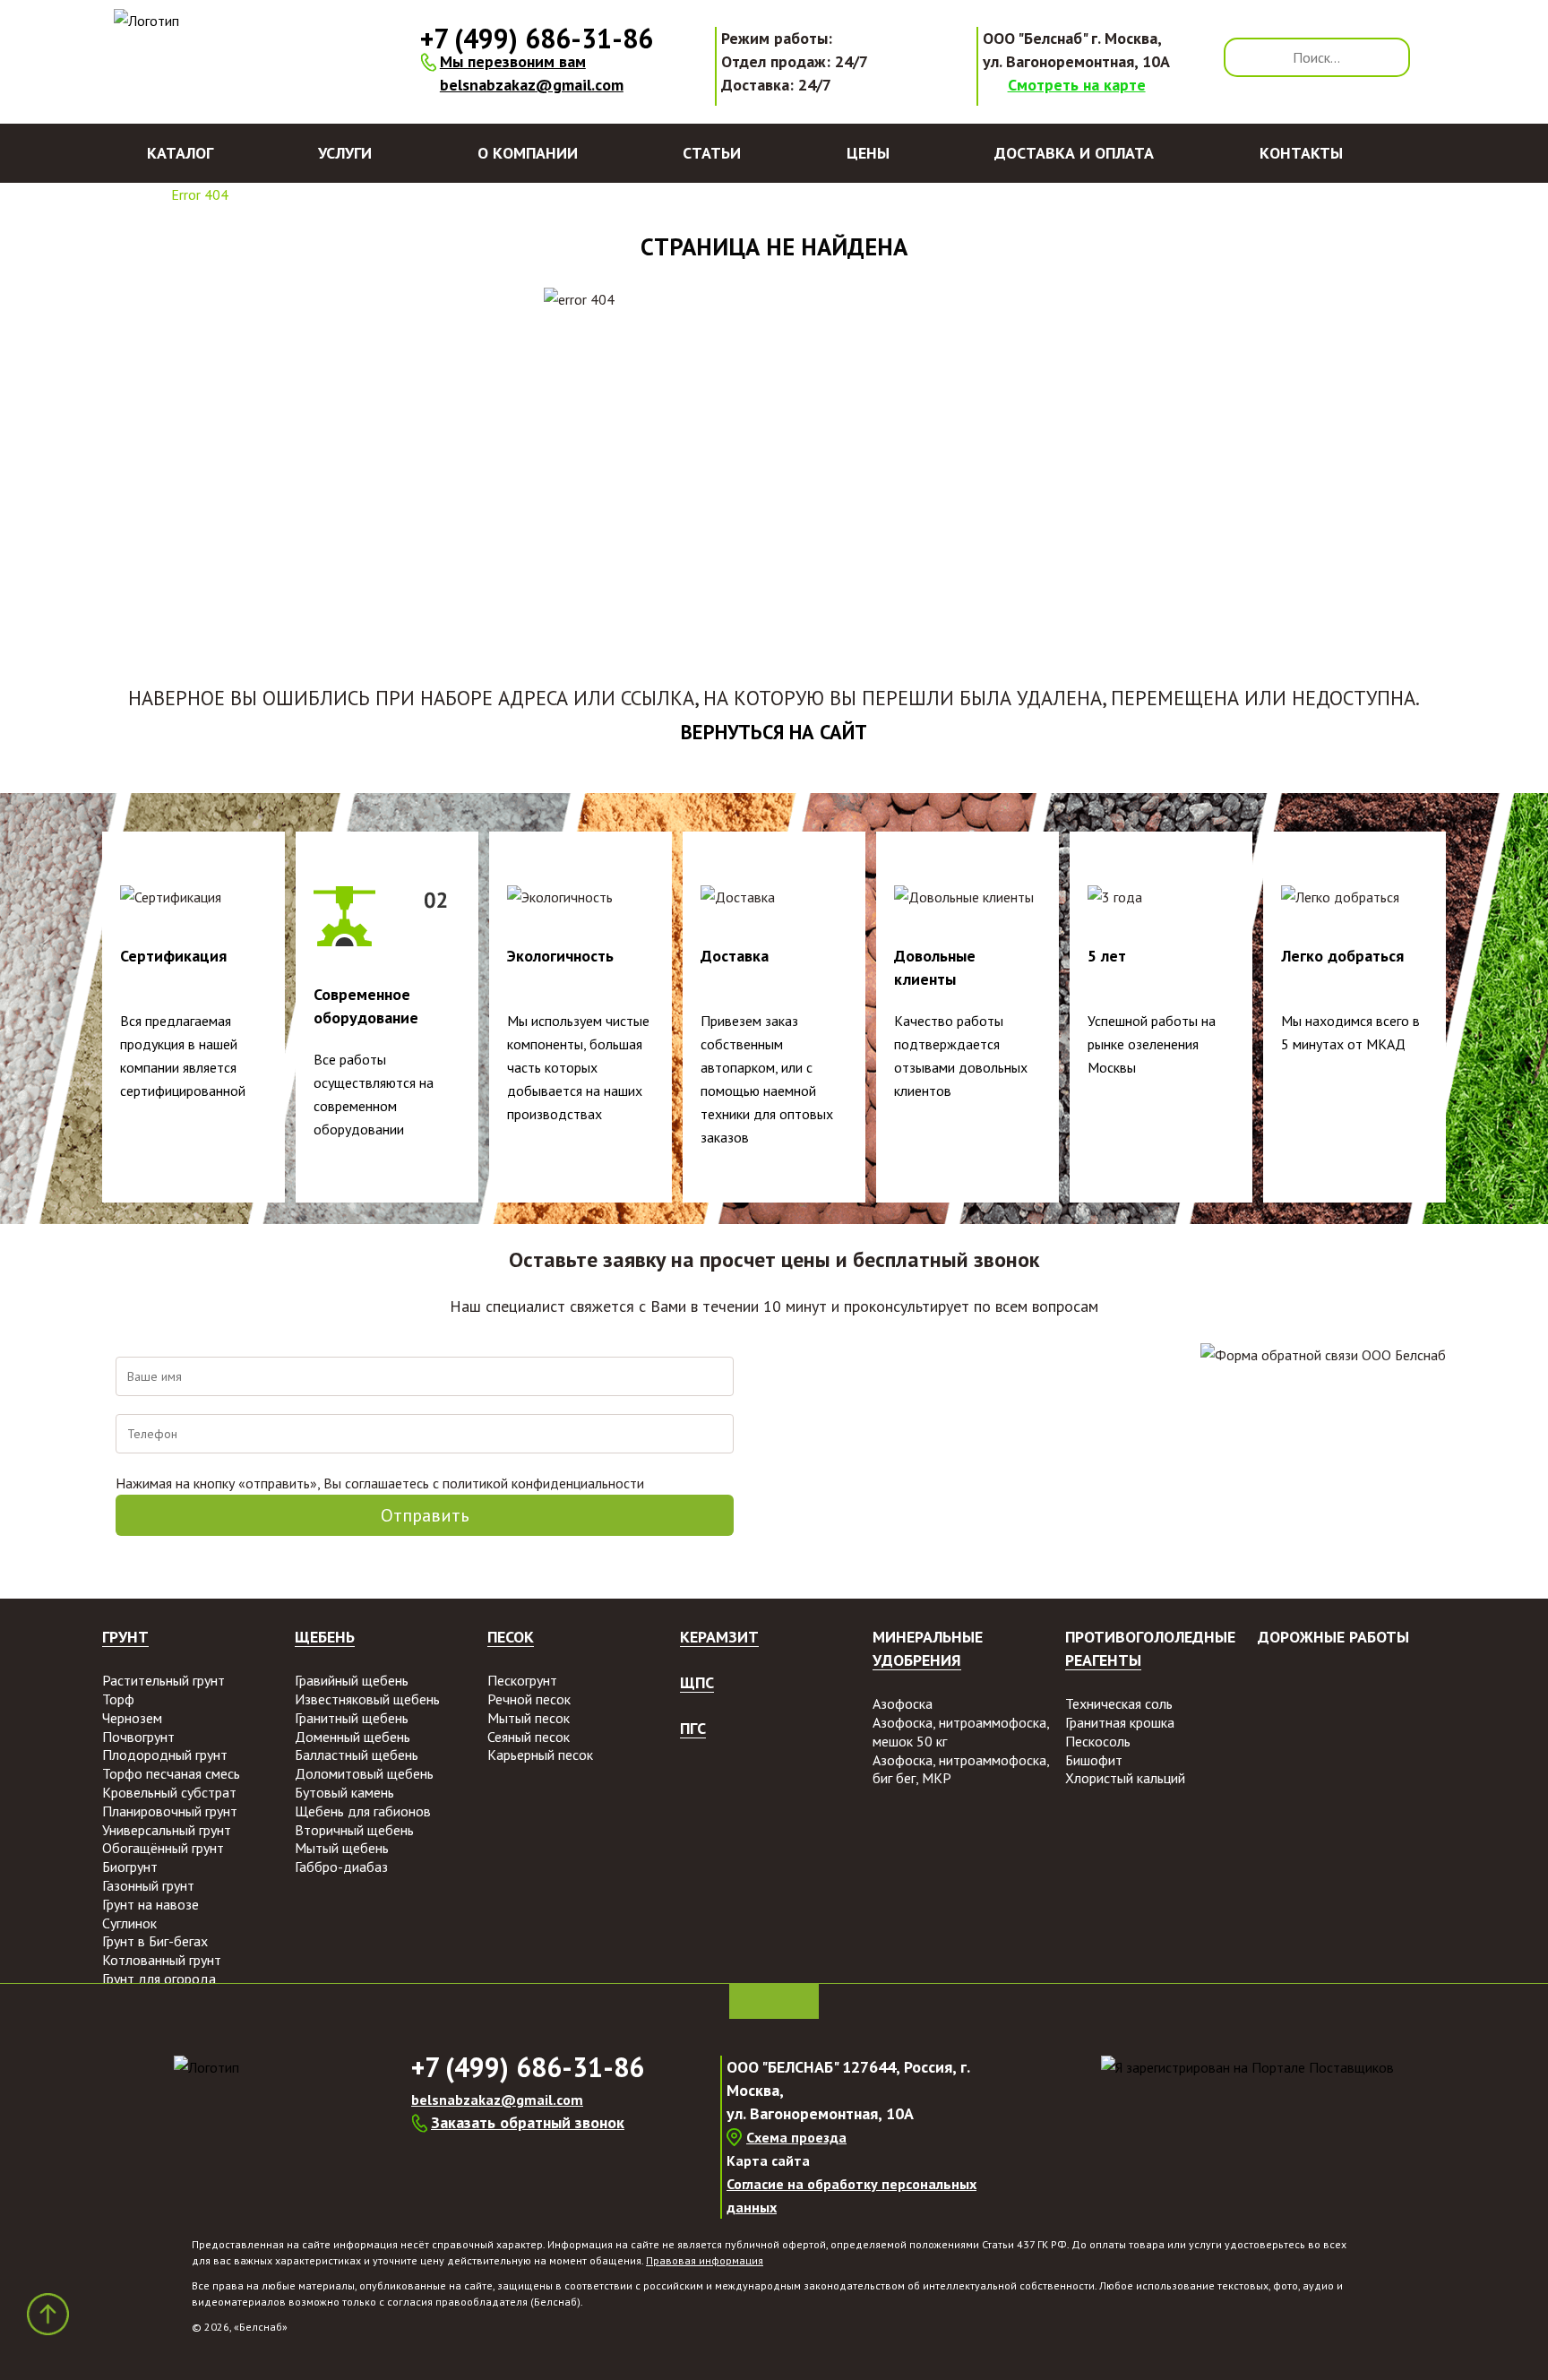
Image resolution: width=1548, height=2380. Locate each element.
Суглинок (129, 1923)
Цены (868, 153)
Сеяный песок (529, 1737)
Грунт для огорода (159, 1979)
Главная (125, 194)
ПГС (693, 1728)
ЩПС (697, 1682)
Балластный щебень (357, 1755)
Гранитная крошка (1120, 1722)
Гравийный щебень (352, 1680)
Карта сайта (768, 2160)
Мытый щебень (342, 1848)
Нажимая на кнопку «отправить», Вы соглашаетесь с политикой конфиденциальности (380, 1483)
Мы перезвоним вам (513, 61)
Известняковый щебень (367, 1699)
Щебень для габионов (363, 1811)
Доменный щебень (353, 1737)
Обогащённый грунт (163, 1848)
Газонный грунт (148, 1885)
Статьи (712, 153)
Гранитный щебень (352, 1718)
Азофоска (903, 1703)
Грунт (125, 1637)
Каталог (180, 153)
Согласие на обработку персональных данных (851, 2195)
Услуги (345, 153)
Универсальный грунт (167, 1830)
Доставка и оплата (1074, 153)
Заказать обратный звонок (528, 2122)
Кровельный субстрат (169, 1792)
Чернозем (132, 1718)
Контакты (1301, 153)
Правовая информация (705, 2260)
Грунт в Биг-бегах (155, 1941)
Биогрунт (130, 1867)
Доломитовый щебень (364, 1773)
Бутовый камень (344, 1792)
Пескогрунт (522, 1680)
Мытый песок (529, 1718)
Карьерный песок (540, 1755)
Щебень (325, 1637)
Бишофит (1094, 1760)
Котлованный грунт (162, 1960)
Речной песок (529, 1699)
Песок (511, 1637)
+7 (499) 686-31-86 (537, 38)
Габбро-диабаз (341, 1867)
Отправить (425, 1515)
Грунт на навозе (150, 1904)
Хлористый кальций (1125, 1778)
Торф (118, 1699)
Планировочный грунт (170, 1811)
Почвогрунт (138, 1737)
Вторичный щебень (354, 1830)
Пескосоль (1098, 1741)
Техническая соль (1119, 1703)
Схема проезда (796, 2137)
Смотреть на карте (1077, 85)
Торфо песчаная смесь (171, 1773)
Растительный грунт (163, 1680)
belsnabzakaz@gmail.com (532, 85)
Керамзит (719, 1637)
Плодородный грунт (165, 1755)
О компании (528, 153)
